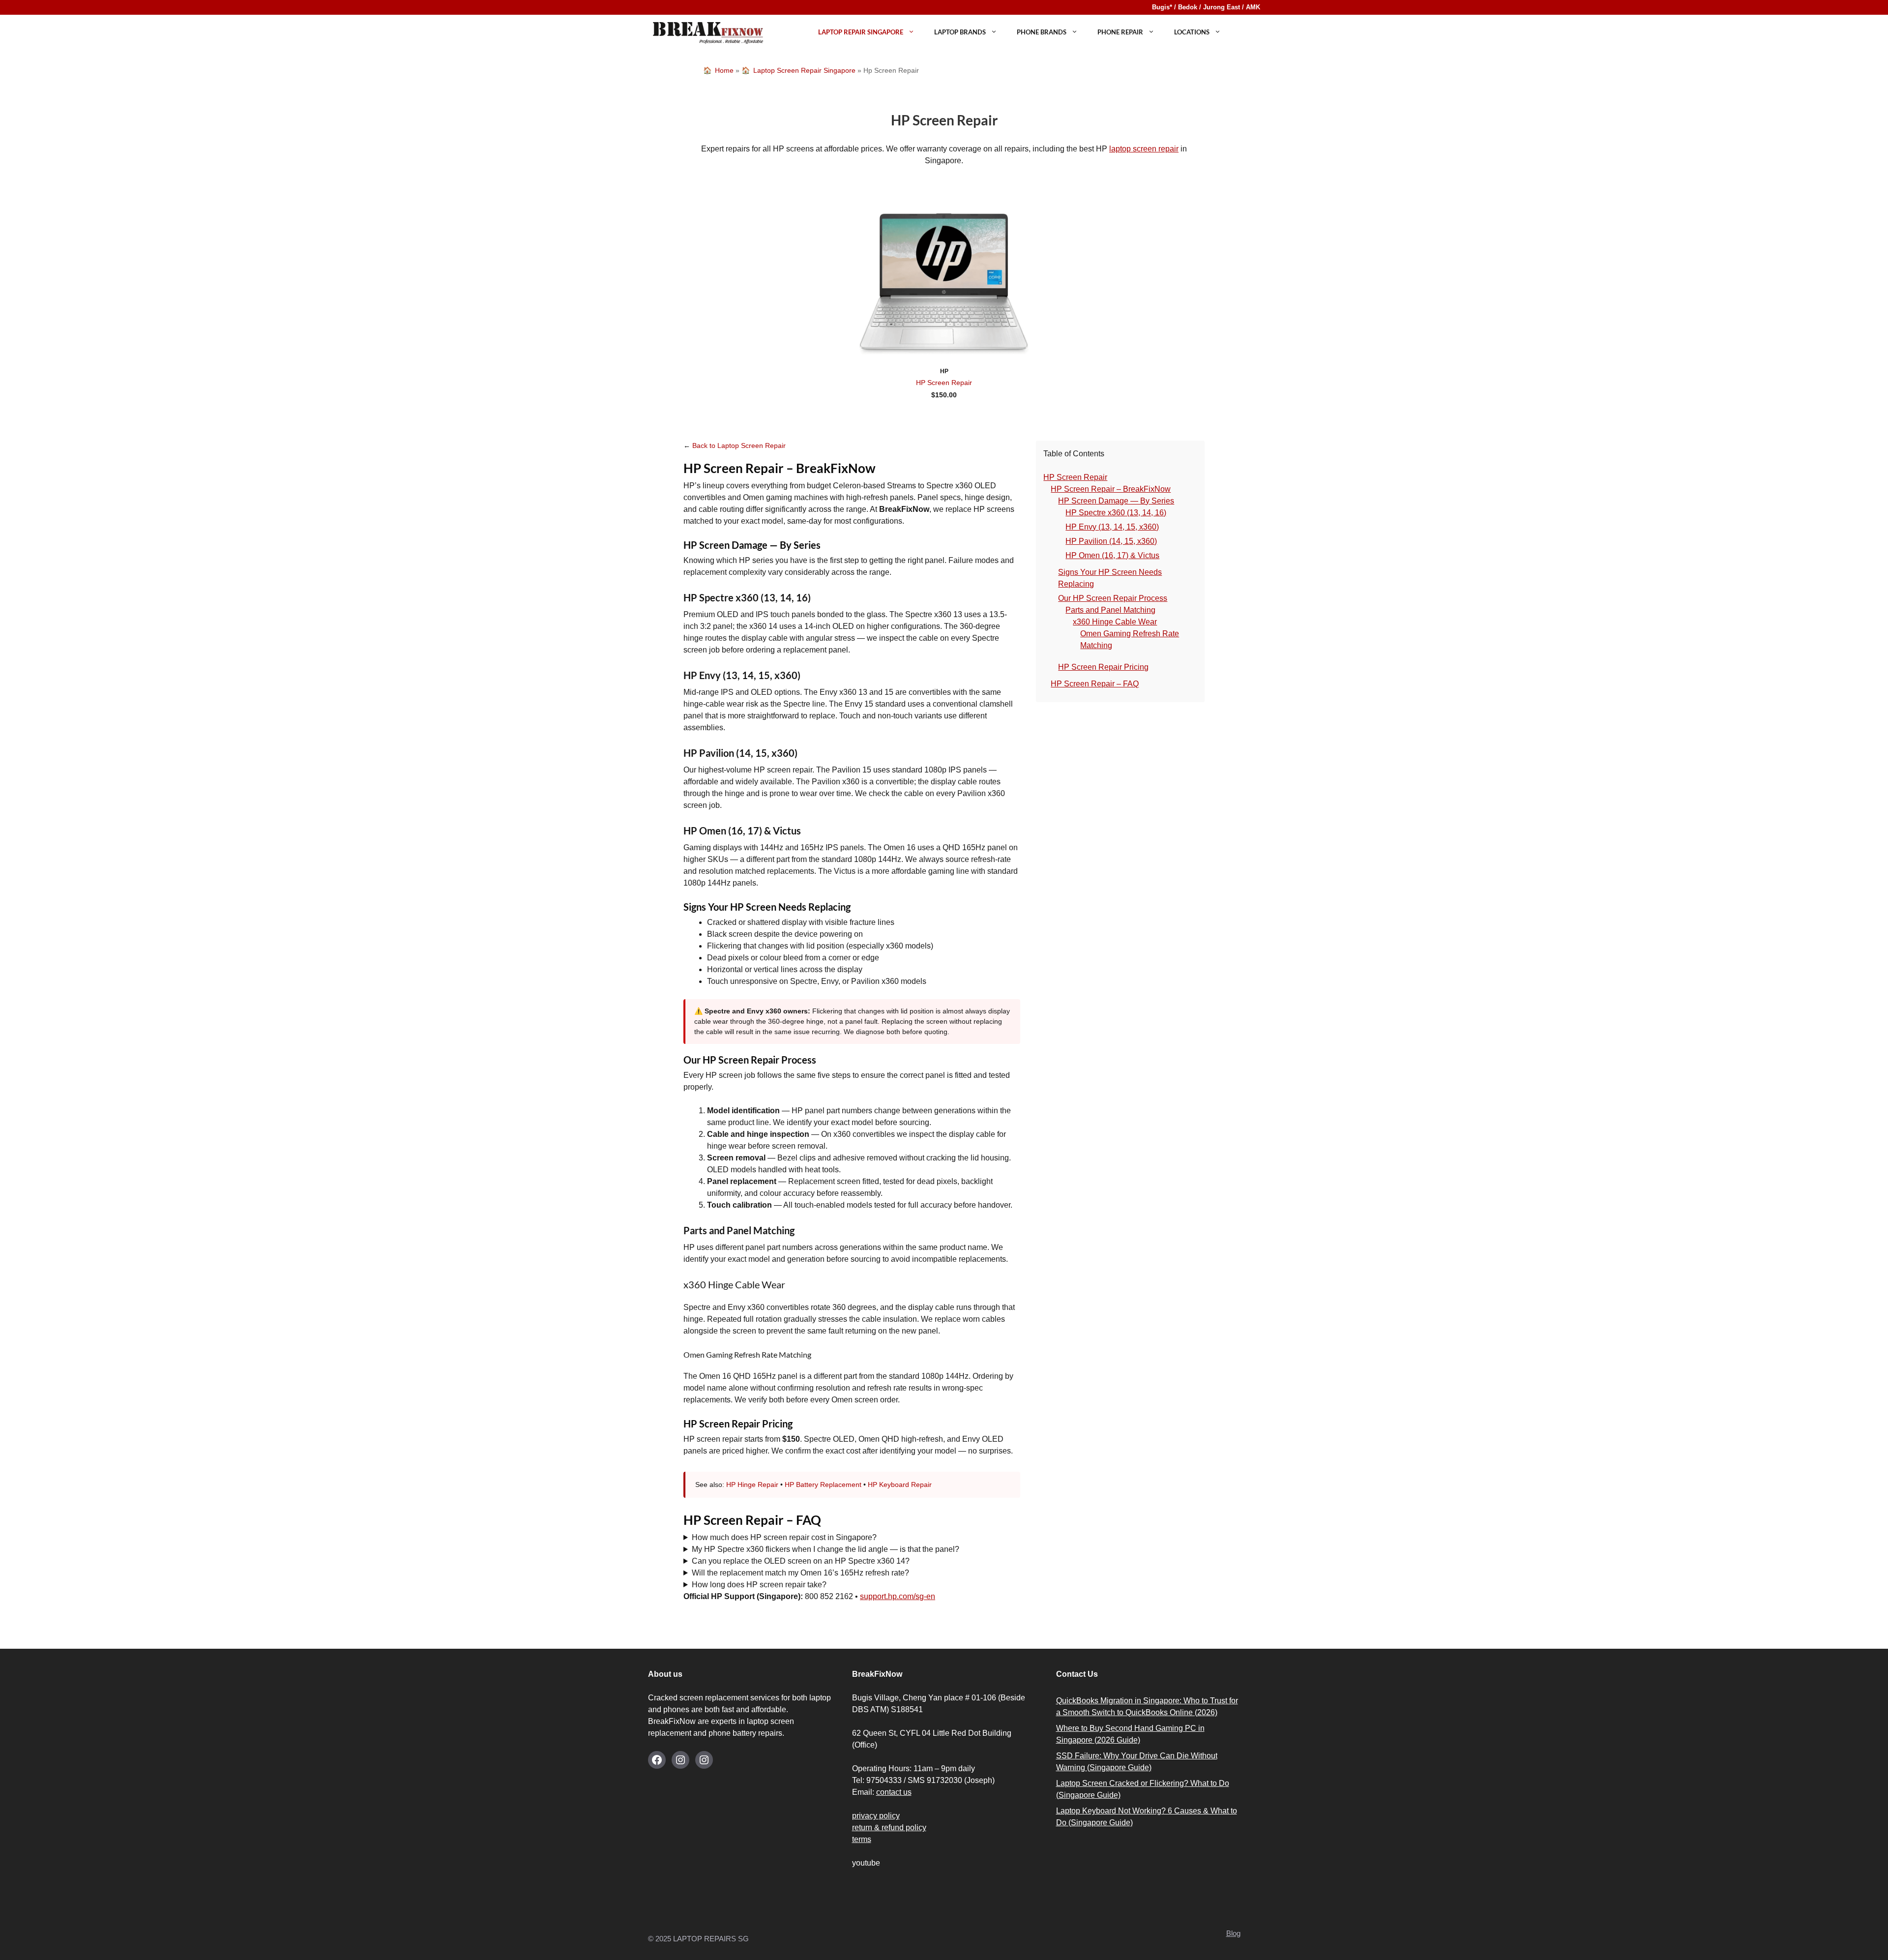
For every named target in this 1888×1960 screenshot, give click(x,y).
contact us (894, 1792)
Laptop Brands (960, 32)
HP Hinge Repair (752, 1485)
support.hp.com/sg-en (898, 1596)
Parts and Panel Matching (1110, 610)
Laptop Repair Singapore (861, 32)
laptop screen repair (1144, 149)
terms (862, 1839)
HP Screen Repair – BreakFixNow (1111, 489)
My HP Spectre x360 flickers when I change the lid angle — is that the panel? (826, 1549)
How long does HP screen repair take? (759, 1585)
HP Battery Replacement (823, 1485)
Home (724, 70)
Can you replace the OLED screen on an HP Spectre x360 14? (801, 1561)
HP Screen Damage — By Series (1116, 501)
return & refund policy (889, 1827)
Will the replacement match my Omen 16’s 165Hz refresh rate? (800, 1573)
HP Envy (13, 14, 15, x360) (1112, 527)
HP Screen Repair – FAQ (1095, 684)
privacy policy (876, 1816)
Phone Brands (1042, 32)
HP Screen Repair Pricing (1103, 667)
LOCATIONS (1192, 32)
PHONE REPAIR (1120, 32)
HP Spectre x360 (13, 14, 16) (1116, 513)
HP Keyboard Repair (900, 1485)
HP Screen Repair (944, 383)
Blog (1233, 1933)
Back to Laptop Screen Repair (739, 445)
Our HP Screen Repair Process (1113, 598)
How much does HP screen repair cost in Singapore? (784, 1537)
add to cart (944, 409)
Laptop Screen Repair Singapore (804, 70)
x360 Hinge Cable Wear (1115, 622)
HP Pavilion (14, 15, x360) (1111, 541)
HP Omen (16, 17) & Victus (1112, 555)
